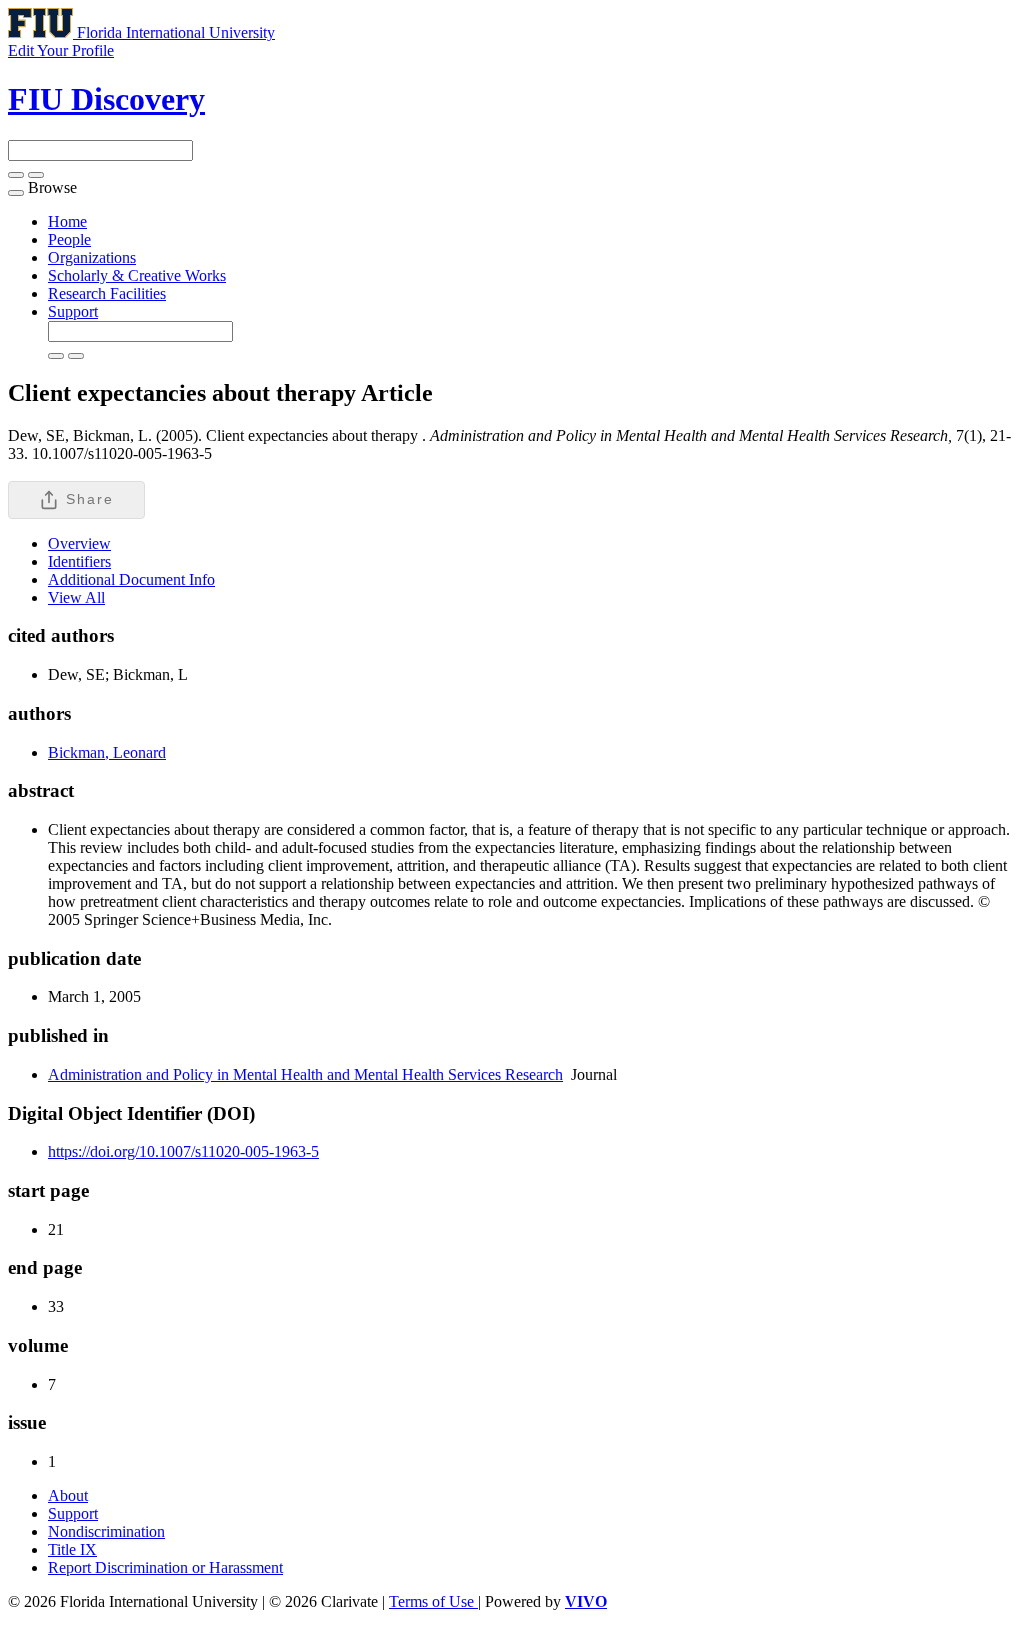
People (69, 239)
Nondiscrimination (106, 1531)
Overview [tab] (79, 543)
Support (73, 311)
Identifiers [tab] (79, 561)
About (68, 1495)
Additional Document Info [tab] (131, 579)
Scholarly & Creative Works (137, 275)
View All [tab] (76, 597)
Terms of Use (433, 1601)
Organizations (92, 257)
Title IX (72, 1549)
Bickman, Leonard (107, 752)
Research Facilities (107, 293)
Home (67, 221)
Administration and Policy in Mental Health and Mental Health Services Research (305, 1074)
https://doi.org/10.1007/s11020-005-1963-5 (183, 1151)
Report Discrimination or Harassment (165, 1567)
